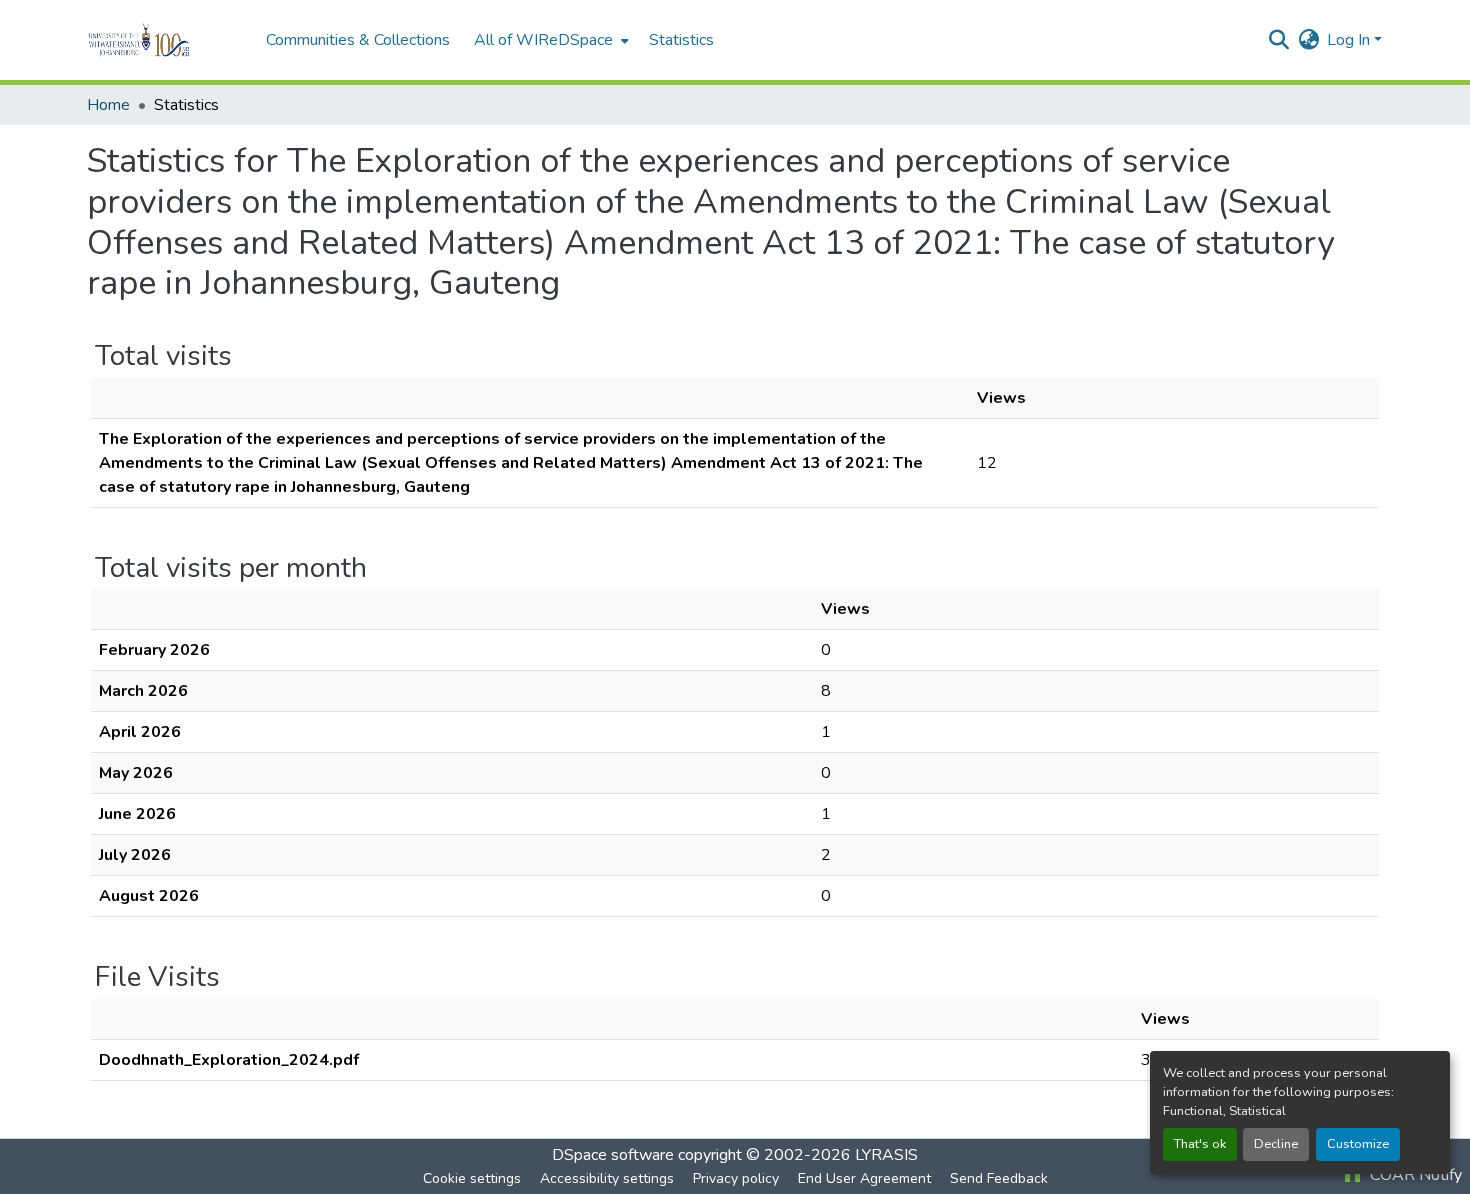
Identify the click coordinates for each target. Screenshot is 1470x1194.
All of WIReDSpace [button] (543, 40)
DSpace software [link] (613, 1155)
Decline (1276, 1144)
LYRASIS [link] (886, 1155)
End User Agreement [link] (864, 1178)
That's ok (1200, 1144)
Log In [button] (1350, 40)
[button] (166, 40)
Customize (1358, 1144)
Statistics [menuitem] (681, 40)
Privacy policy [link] (736, 1178)
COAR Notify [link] (1414, 1175)
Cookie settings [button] (472, 1178)
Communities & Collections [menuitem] (358, 40)
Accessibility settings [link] (607, 1178)
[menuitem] (549, 40)
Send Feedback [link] (999, 1178)
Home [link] (108, 105)
